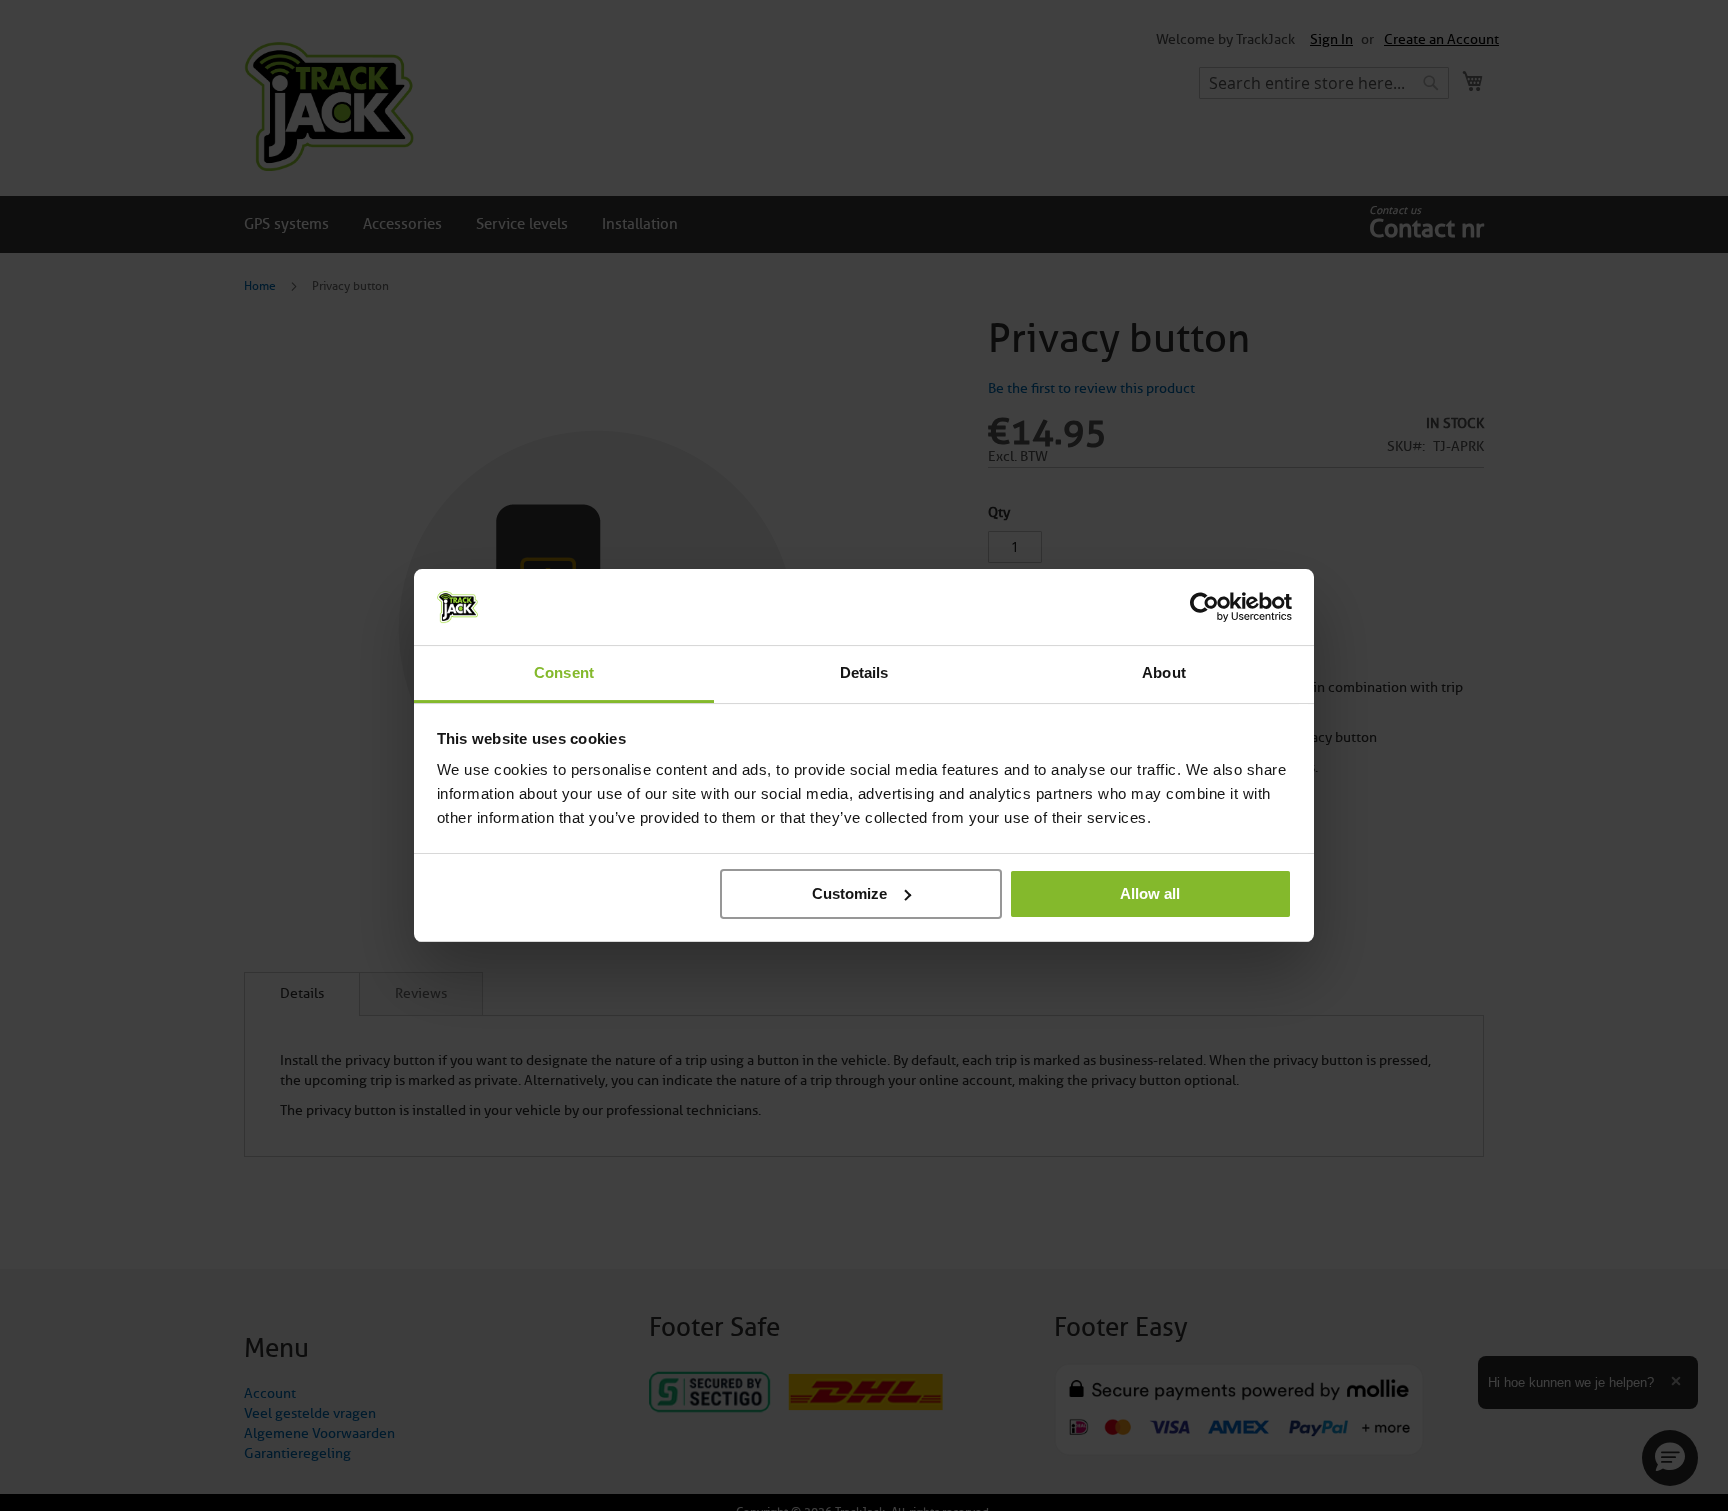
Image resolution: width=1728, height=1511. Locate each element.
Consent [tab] (564, 672)
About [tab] (1164, 672)
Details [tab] (864, 672)
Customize (849, 893)
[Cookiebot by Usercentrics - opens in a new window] (1204, 607)
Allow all (1150, 893)
